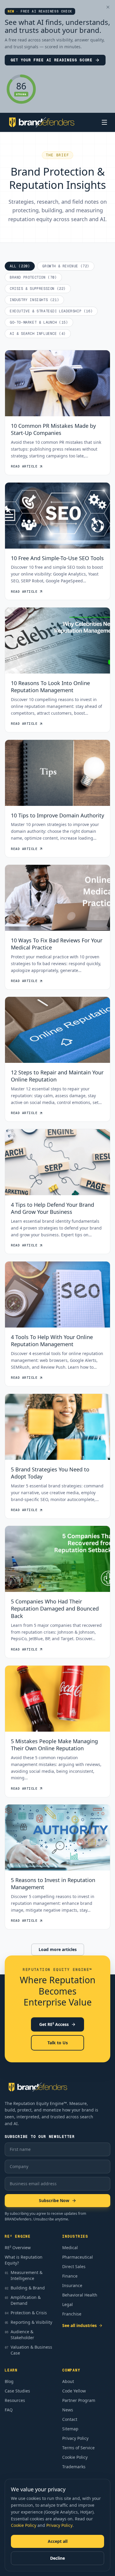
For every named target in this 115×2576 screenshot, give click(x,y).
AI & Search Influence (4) (38, 334)
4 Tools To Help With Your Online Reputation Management (52, 1340)
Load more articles (58, 1949)
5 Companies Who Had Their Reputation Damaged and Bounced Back (55, 1609)
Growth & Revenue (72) (66, 266)
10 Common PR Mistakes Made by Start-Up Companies (53, 429)
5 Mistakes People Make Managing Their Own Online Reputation (54, 1745)
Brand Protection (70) (33, 277)
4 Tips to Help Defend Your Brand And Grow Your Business (52, 1208)
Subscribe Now (54, 2200)
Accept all (58, 2541)
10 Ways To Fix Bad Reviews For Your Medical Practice (57, 944)
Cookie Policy (24, 2525)
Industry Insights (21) (34, 300)
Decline (57, 2558)
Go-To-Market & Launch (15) (39, 322)
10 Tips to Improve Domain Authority (57, 815)
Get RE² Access (54, 2024)
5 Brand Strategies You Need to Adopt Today (50, 1473)
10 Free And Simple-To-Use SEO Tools (57, 558)
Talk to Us (58, 2043)
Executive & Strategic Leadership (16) (51, 311)
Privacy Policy (59, 2525)
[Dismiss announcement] (108, 7)
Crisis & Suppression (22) (38, 289)
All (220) (20, 266)
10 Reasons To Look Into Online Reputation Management (50, 686)
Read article (24, 466)
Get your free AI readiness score (52, 60)
